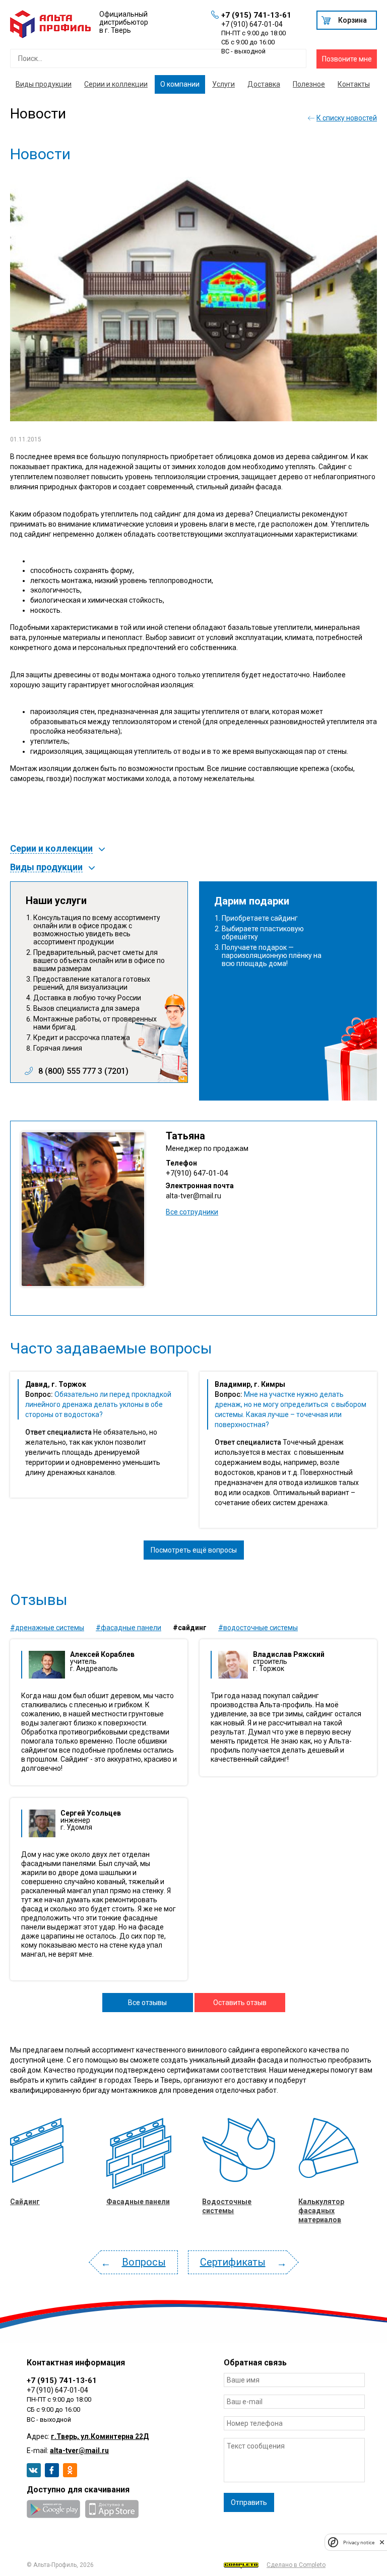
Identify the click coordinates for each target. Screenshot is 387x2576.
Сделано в (296, 2565)
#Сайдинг (190, 1628)
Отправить (249, 2502)
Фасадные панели (138, 2202)
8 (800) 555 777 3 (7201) (83, 1071)
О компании (180, 84)
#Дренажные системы (47, 1628)
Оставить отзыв (240, 2003)
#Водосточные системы (258, 1628)
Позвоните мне (347, 59)
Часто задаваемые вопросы (111, 1348)
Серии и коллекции (116, 84)
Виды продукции (44, 84)
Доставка (264, 84)
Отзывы (39, 1600)
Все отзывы (147, 2003)
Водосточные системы (227, 2206)
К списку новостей (347, 118)
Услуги (223, 84)
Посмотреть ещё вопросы (194, 1550)
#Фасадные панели (128, 1628)
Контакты (354, 84)
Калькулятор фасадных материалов (321, 2211)
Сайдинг (25, 2202)
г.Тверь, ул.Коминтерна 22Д (100, 2436)
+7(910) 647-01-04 (197, 1173)
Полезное (309, 84)
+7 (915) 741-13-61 (256, 15)
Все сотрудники (192, 1212)
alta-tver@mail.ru (193, 1196)
